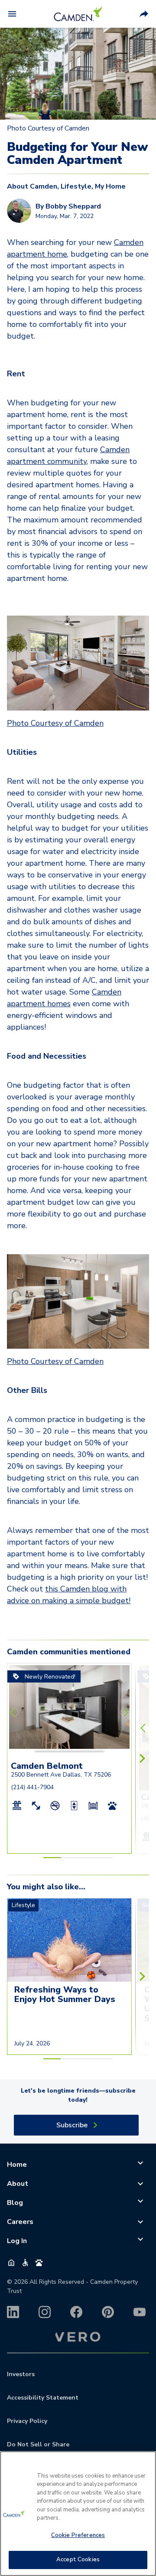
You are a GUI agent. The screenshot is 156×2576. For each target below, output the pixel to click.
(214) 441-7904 (32, 1787)
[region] (78, 2514)
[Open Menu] (12, 14)
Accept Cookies (78, 2560)
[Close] (146, 2463)
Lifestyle (76, 186)
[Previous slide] (15, 1712)
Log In (17, 2241)
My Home (110, 186)
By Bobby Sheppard (68, 206)
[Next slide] (124, 1712)
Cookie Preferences (78, 2535)
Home (17, 2165)
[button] (52, 1750)
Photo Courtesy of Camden (55, 723)
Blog (15, 2203)
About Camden (32, 186)
